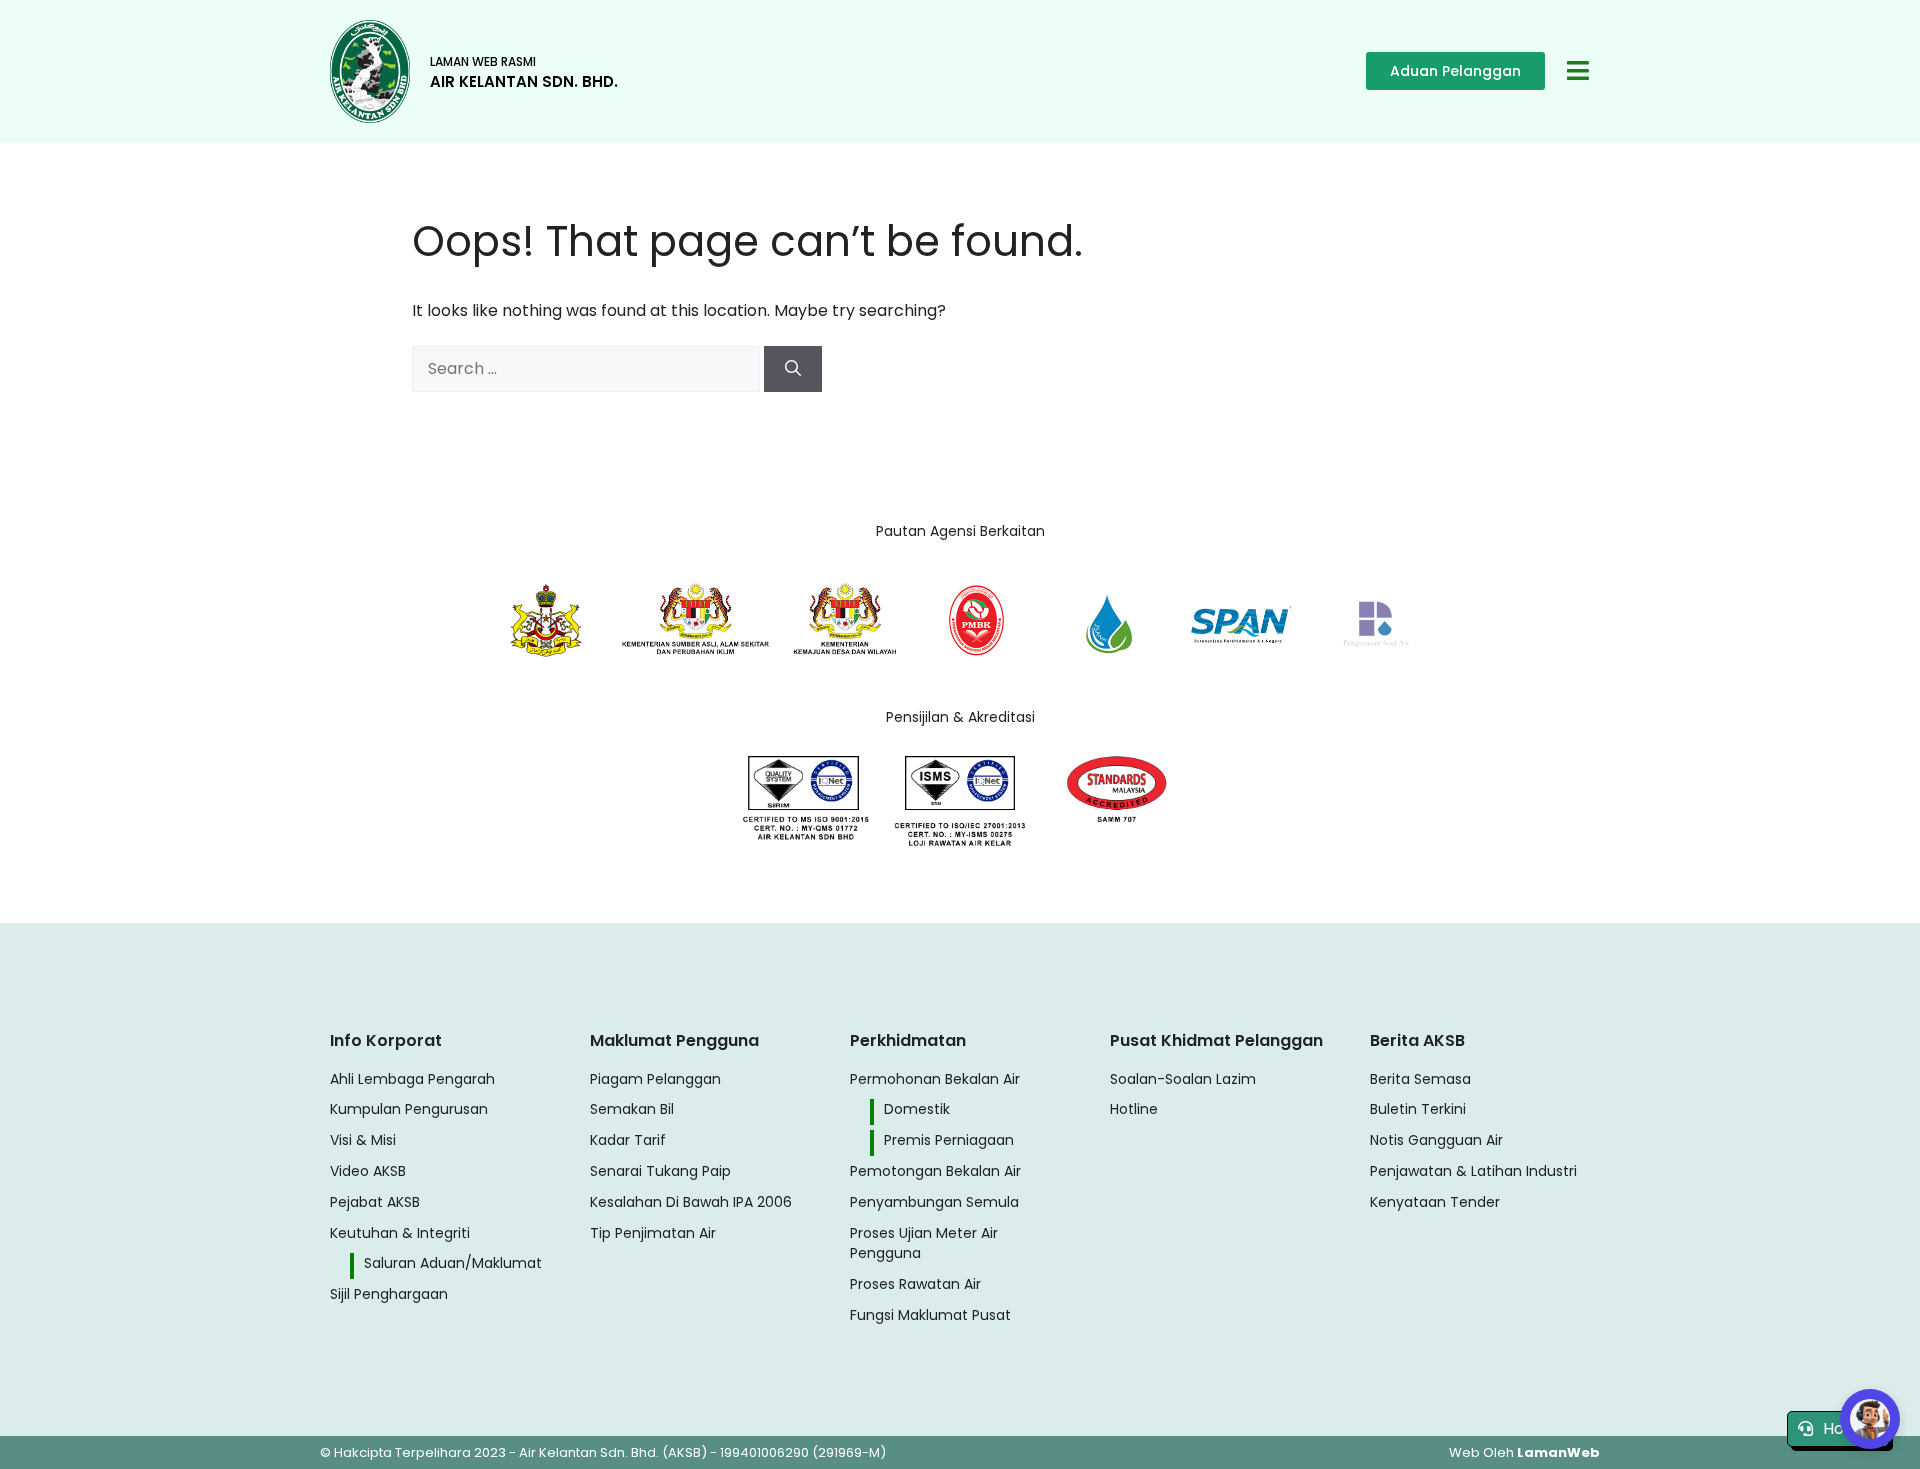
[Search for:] (588, 368)
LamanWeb (1558, 1452)
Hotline (1850, 1428)
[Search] (793, 369)
